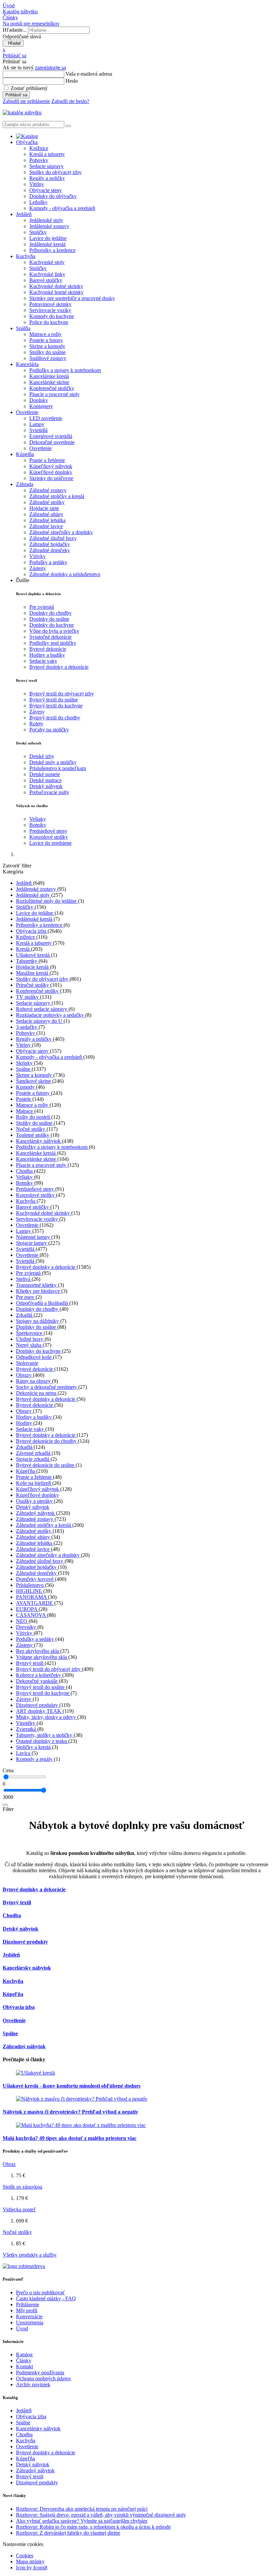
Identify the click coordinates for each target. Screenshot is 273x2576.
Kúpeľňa (26, 1471)
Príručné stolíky (33, 985)
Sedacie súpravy (46, 166)
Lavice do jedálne (48, 238)
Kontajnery (41, 406)
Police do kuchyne (49, 322)
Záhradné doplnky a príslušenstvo (65, 574)
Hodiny (25, 1423)
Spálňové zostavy (48, 358)
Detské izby (42, 756)
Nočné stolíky (31, 1129)
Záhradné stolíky (47, 502)
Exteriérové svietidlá (51, 436)
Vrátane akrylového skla (42, 1657)
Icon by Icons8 (32, 2567)
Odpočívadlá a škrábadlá (43, 1303)
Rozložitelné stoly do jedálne (47, 901)
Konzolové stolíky (49, 837)
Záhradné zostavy (48, 490)
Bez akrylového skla (38, 1651)
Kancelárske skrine (49, 382)
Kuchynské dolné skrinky (56, 286)
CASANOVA (31, 1615)
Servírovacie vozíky (50, 310)
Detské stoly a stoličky (53, 762)
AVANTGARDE (35, 1603)
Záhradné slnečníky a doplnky (61, 532)
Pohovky (39, 160)
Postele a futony (46, 340)
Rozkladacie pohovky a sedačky (51, 1015)
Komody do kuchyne (52, 316)
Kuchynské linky (47, 274)
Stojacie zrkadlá (33, 1459)
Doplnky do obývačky (53, 196)
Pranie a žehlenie (47, 460)
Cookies (25, 2555)
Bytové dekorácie (48, 649)
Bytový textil (30, 1663)
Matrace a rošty (45, 334)
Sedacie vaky (43, 661)
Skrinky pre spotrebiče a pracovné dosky (72, 298)
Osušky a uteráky (35, 1501)
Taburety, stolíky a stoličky (45, 1735)
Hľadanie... (15, 30)
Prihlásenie (27, 2304)
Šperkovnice (30, 1333)
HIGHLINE (30, 1591)
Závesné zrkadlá (34, 1453)
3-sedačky (27, 1027)
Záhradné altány (46, 514)
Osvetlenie (40, 448)
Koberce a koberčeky (39, 1675)
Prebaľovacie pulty (49, 792)
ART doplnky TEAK (39, 1711)
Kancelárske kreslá (49, 376)
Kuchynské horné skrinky (56, 292)
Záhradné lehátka (47, 520)
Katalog (24, 2354)
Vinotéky (26, 1723)
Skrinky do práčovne (51, 478)
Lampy (37, 424)
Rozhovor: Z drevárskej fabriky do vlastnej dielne (68, 2533)
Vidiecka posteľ (19, 2209)
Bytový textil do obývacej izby (62, 694)
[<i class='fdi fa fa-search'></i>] (68, 126)
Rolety (36, 724)
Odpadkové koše (34, 1357)
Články (24, 2360)
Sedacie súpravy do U (40, 1021)
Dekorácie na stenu (37, 1393)
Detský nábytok (46, 786)
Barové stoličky (46, 280)
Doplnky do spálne (49, 619)
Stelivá (24, 1279)
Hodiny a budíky (47, 655)
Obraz (9, 2164)
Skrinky (25, 1063)
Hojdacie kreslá (33, 967)
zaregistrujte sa (50, 68)
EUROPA (27, 1609)
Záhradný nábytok (36, 1513)
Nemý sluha (29, 1345)
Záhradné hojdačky (50, 544)
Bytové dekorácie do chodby (47, 1441)
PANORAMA (32, 1597)
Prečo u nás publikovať (40, 2292)
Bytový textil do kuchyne (56, 706)
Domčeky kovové (35, 1579)
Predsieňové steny (48, 831)
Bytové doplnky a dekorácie (59, 667)
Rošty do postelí (34, 1117)
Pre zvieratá (42, 607)
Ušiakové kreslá (33, 955)
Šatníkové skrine (34, 1081)
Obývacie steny (46, 190)
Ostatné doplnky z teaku (42, 1741)
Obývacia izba (32, 931)
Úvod (22, 2328)
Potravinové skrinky (50, 304)
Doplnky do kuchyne (52, 625)
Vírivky (37, 556)
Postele (24, 1099)
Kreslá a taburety (47, 154)
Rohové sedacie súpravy (42, 1009)
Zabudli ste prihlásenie (26, 101)
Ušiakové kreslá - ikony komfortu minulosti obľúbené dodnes (72, 2086)
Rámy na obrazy (34, 1381)
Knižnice (39, 148)
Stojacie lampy (32, 1243)
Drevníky (27, 1627)
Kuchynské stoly (47, 262)
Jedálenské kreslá (47, 244)
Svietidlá (38, 430)
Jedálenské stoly (46, 220)
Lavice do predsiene (50, 843)
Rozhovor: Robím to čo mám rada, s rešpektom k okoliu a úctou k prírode (93, 2527)
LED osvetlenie (46, 418)
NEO (22, 1621)
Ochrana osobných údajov (44, 2378)
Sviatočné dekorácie (50, 637)
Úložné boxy (30, 1339)
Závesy (37, 712)
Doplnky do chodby (50, 613)
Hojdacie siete (44, 508)
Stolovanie (27, 1363)
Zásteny (38, 568)
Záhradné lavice (46, 526)
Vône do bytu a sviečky (54, 631)
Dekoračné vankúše (37, 1681)
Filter (8, 1809)
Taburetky (27, 961)
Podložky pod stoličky (53, 643)
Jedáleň (24, 883)
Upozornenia (30, 2322)
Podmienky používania (40, 2372)
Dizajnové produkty (38, 1705)
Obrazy (24, 1375)
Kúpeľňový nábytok (51, 466)
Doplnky (39, 400)
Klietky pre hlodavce (39, 1291)
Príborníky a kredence (52, 250)
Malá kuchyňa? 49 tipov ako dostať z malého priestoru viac (70, 2138)
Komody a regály (35, 1759)
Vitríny (37, 184)
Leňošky (38, 202)
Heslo (72, 81)
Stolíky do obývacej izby (55, 172)
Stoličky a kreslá (34, 1747)
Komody (26, 1087)
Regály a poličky (47, 178)
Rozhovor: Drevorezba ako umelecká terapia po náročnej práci (82, 2509)
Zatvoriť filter (17, 866)
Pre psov (26, 1297)
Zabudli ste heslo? (70, 101)
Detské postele (45, 774)
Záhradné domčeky (50, 550)
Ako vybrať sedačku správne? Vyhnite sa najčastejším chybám (82, 2521)
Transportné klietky (37, 1285)
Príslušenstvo (30, 1585)
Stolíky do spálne (47, 352)
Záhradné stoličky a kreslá (57, 496)
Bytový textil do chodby (55, 718)
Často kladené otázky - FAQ (46, 2298)
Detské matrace (45, 780)
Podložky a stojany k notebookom (65, 370)
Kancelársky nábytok (39, 1141)
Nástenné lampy (34, 1237)
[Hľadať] (5, 1805)
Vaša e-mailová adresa (89, 74)
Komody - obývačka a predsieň (62, 208)
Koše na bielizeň (34, 1483)
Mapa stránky (30, 2561)
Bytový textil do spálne (54, 700)
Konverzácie (29, 2316)
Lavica (24, 1753)
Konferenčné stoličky (52, 388)
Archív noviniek (33, 2384)
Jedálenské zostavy (49, 226)
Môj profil (27, 2310)
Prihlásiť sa (16, 95)
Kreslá (23, 949)
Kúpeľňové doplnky (51, 472)
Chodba (25, 1171)
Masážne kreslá (33, 973)
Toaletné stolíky (33, 1135)
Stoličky (38, 232)
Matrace (25, 1111)
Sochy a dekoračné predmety (47, 1387)
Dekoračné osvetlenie (52, 442)
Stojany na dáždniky (38, 1321)
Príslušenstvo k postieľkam (58, 768)
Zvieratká (27, 1729)
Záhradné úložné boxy (53, 538)
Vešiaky (38, 819)
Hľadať (13, 43)
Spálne (24, 1069)
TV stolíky (28, 997)
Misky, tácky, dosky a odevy (47, 1717)
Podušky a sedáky (48, 562)
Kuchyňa (26, 1201)
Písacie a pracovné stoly (54, 394)
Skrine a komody (47, 346)
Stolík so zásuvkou (22, 2187)
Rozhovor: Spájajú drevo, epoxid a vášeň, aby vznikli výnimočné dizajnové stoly (101, 2515)
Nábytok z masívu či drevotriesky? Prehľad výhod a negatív (70, 2112)
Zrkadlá (25, 1315)
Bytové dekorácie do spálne (46, 1465)
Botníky (38, 825)
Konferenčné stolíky (38, 991)
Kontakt (24, 2366)
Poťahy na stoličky (49, 730)
